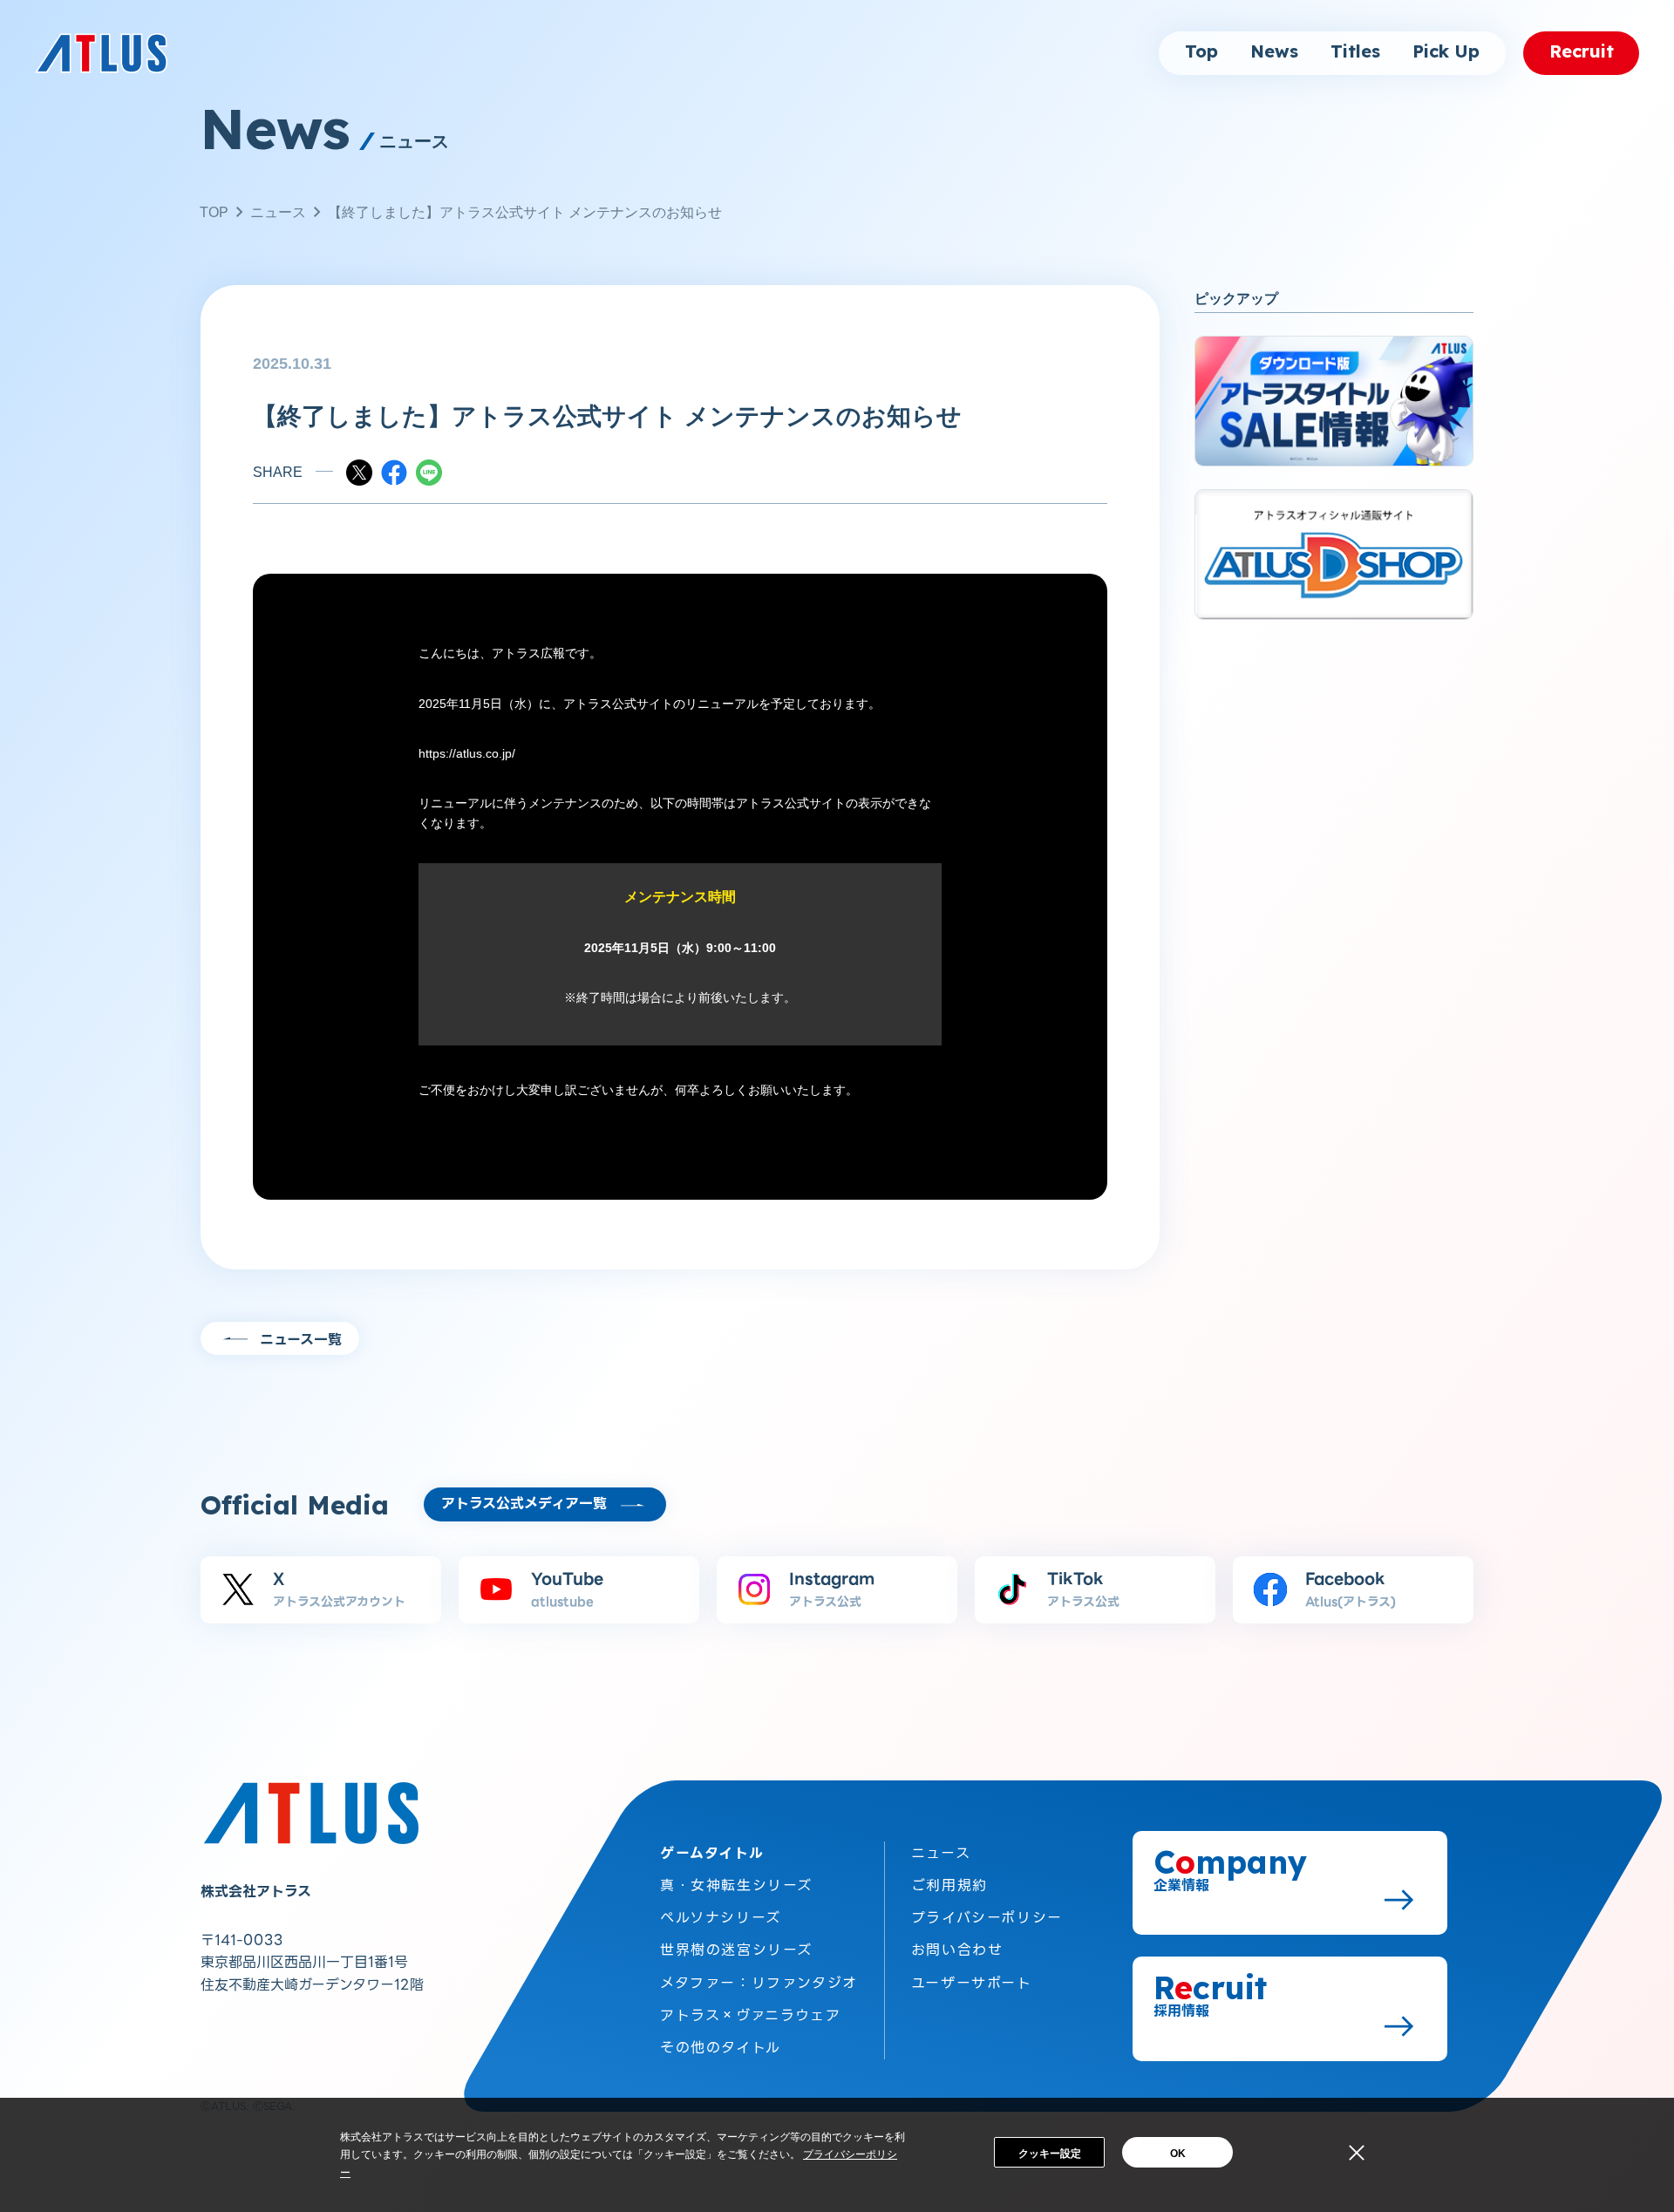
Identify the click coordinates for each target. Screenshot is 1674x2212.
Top (1201, 52)
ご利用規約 (949, 1885)
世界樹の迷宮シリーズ (736, 1950)
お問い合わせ (957, 1950)
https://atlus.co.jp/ (467, 753)
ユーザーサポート (972, 1983)
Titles (1355, 52)
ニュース (278, 212)
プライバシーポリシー (987, 1918)
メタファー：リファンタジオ (759, 1983)
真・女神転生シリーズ (736, 1885)
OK (1178, 2154)
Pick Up (1446, 52)
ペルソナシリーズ (721, 1918)
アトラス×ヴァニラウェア (750, 2015)
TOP (214, 212)
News (1274, 52)
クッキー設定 (1050, 2154)
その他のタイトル (721, 2048)
